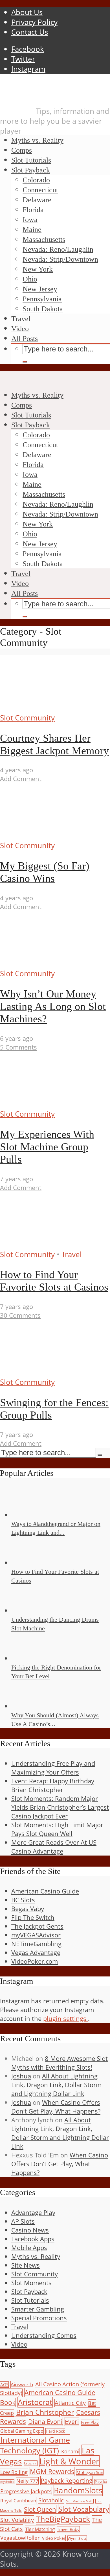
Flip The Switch (33, 1917)
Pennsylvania (42, 299)
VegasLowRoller (20, 2538)
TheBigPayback (63, 2519)
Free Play (90, 2422)
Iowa (30, 220)
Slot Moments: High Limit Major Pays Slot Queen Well (57, 1829)
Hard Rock (55, 2431)
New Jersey (40, 289)
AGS (4, 2385)
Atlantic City (70, 2403)
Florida (33, 210)
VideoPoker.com (35, 1961)
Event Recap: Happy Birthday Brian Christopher (53, 1785)
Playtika (101, 2482)
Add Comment (21, 779)
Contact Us (30, 32)
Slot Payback (31, 170)
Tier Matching (40, 2529)
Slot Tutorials (31, 160)
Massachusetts (44, 239)
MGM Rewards (52, 2471)
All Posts (25, 339)
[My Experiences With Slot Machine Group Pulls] (53, 1104)
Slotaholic (51, 2500)
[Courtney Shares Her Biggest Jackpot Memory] (53, 708)
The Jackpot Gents (37, 1926)
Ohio (30, 279)
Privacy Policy (34, 22)
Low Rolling (14, 2472)
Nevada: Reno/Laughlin (58, 249)
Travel (21, 319)
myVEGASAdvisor (36, 1935)
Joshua (21, 2076)
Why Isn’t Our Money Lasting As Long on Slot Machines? (53, 1006)
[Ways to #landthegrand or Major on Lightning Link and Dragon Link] (32, 1515)
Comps (22, 150)
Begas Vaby (28, 1909)
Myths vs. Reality (37, 140)
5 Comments (18, 1047)
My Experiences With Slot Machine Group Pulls (47, 1147)
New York (38, 269)
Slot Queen (40, 2509)
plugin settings (66, 2019)
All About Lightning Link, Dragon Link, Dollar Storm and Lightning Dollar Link (56, 2085)
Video (20, 329)
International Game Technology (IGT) (35, 2445)
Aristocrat (35, 2402)
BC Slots (23, 1900)
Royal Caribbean (18, 2501)
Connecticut (40, 190)
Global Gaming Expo (22, 2431)
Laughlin (31, 2463)
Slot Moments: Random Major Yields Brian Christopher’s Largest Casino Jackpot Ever (60, 1807)
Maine (32, 230)
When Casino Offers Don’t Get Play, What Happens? (56, 2107)
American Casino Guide (45, 1891)
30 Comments (20, 1315)
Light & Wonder (69, 2461)
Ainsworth (22, 2384)
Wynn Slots (77, 2538)
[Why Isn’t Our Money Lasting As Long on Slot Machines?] (53, 964)
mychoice (7, 2482)
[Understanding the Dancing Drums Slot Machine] (32, 1610)
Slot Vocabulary (84, 2509)
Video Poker (54, 2538)
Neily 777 (27, 2481)
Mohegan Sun (90, 2472)
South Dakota (43, 309)
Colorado (36, 180)
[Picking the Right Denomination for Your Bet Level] (32, 1658)
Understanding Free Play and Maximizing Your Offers (53, 1768)
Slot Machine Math (80, 2501)
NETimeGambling (36, 1944)
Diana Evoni (45, 2421)
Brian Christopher (45, 2412)
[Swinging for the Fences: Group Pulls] (53, 1372)
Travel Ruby (68, 2529)
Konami (70, 2451)
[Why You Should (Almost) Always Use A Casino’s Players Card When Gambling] (32, 1706)
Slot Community (27, 718)
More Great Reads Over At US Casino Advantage (54, 1847)
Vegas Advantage (36, 1953)
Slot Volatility (17, 2520)
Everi (72, 2422)
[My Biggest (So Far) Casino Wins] (53, 836)
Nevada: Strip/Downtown (60, 259)
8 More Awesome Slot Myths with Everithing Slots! (60, 2063)
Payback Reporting (67, 2480)
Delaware (37, 200)
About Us (27, 12)
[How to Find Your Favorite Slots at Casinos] (53, 1245)
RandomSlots (78, 2490)
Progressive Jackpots (26, 2491)
